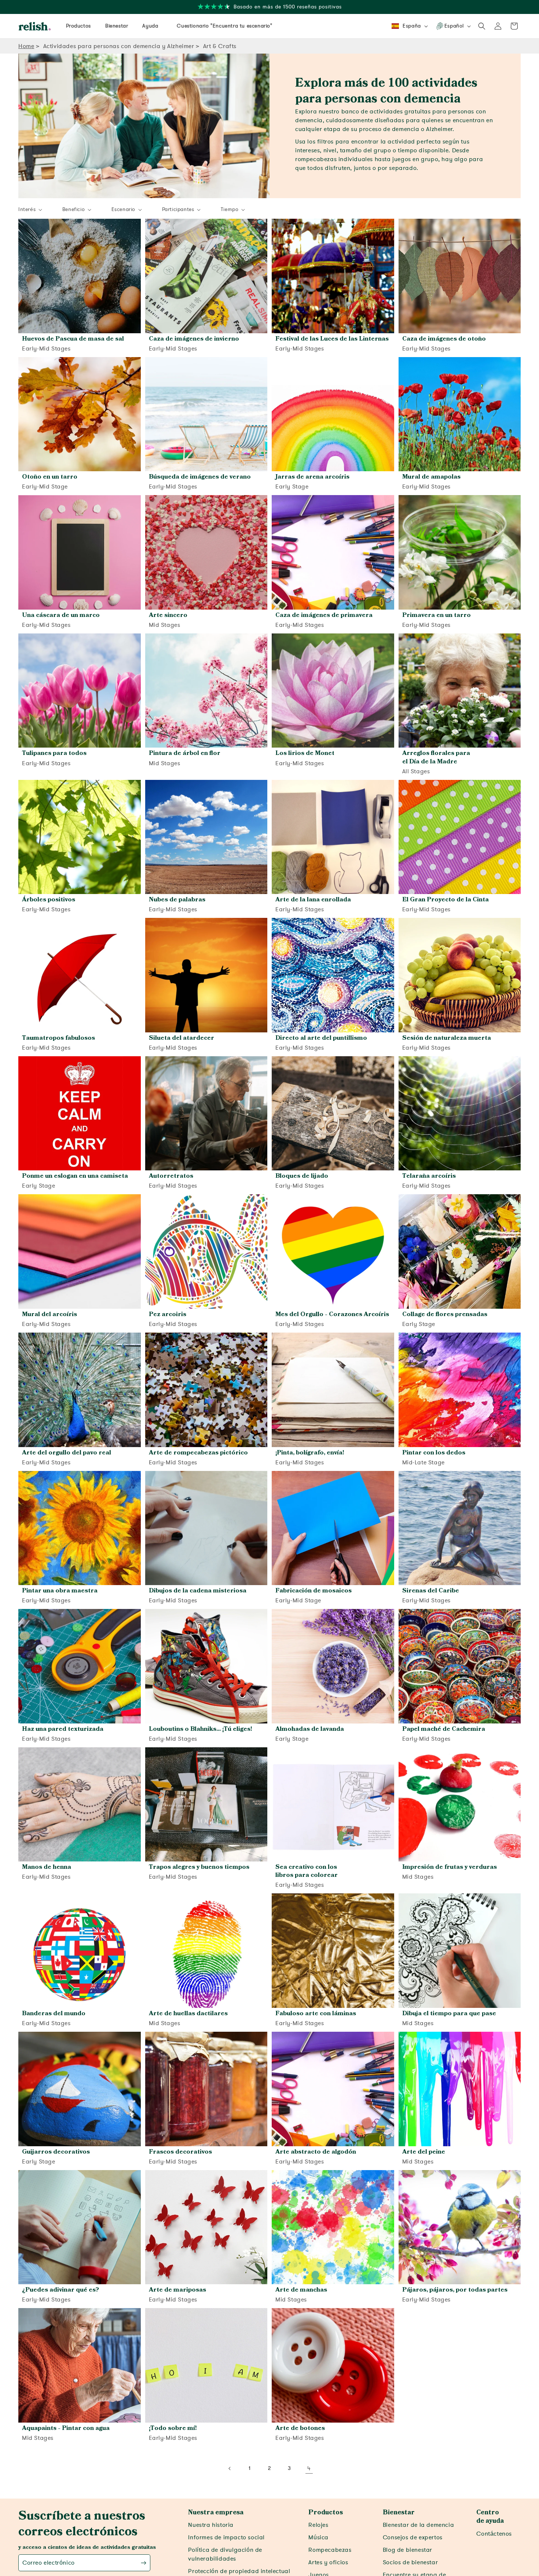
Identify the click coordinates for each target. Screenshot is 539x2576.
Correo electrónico (49, 2563)
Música (318, 2537)
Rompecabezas (330, 2550)
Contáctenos (494, 2534)
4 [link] (309, 2468)
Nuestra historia (211, 2525)
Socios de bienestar (410, 2562)
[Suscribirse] (144, 2563)
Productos (326, 2513)
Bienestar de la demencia (418, 2525)
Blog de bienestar (408, 2550)
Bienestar (399, 2513)
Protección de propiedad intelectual (239, 2571)
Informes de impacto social (226, 2537)
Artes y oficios (328, 2562)
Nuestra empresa (216, 2513)
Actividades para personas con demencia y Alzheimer (119, 46)
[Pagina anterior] (230, 2468)
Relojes (318, 2525)
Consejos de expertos (413, 2537)
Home (26, 46)
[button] (482, 26)
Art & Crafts (220, 46)
